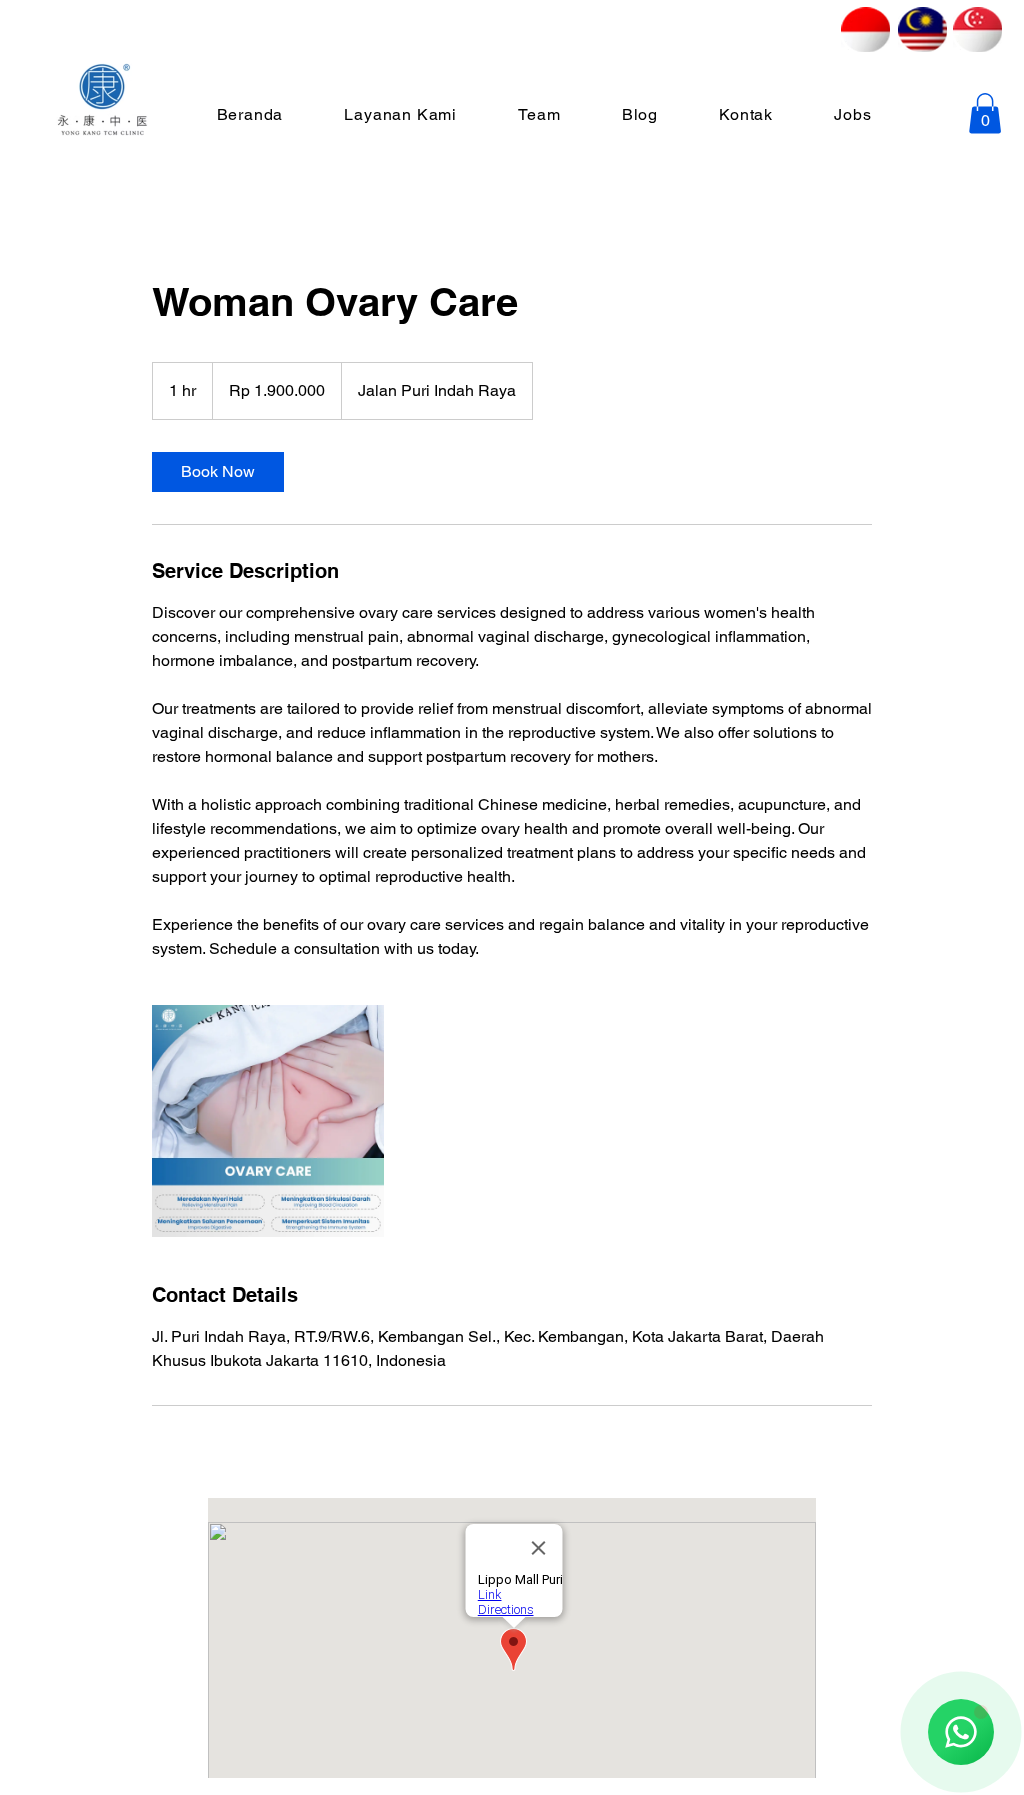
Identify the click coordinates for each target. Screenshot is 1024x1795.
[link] (218, 472)
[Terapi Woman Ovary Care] (268, 1121)
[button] (985, 113)
